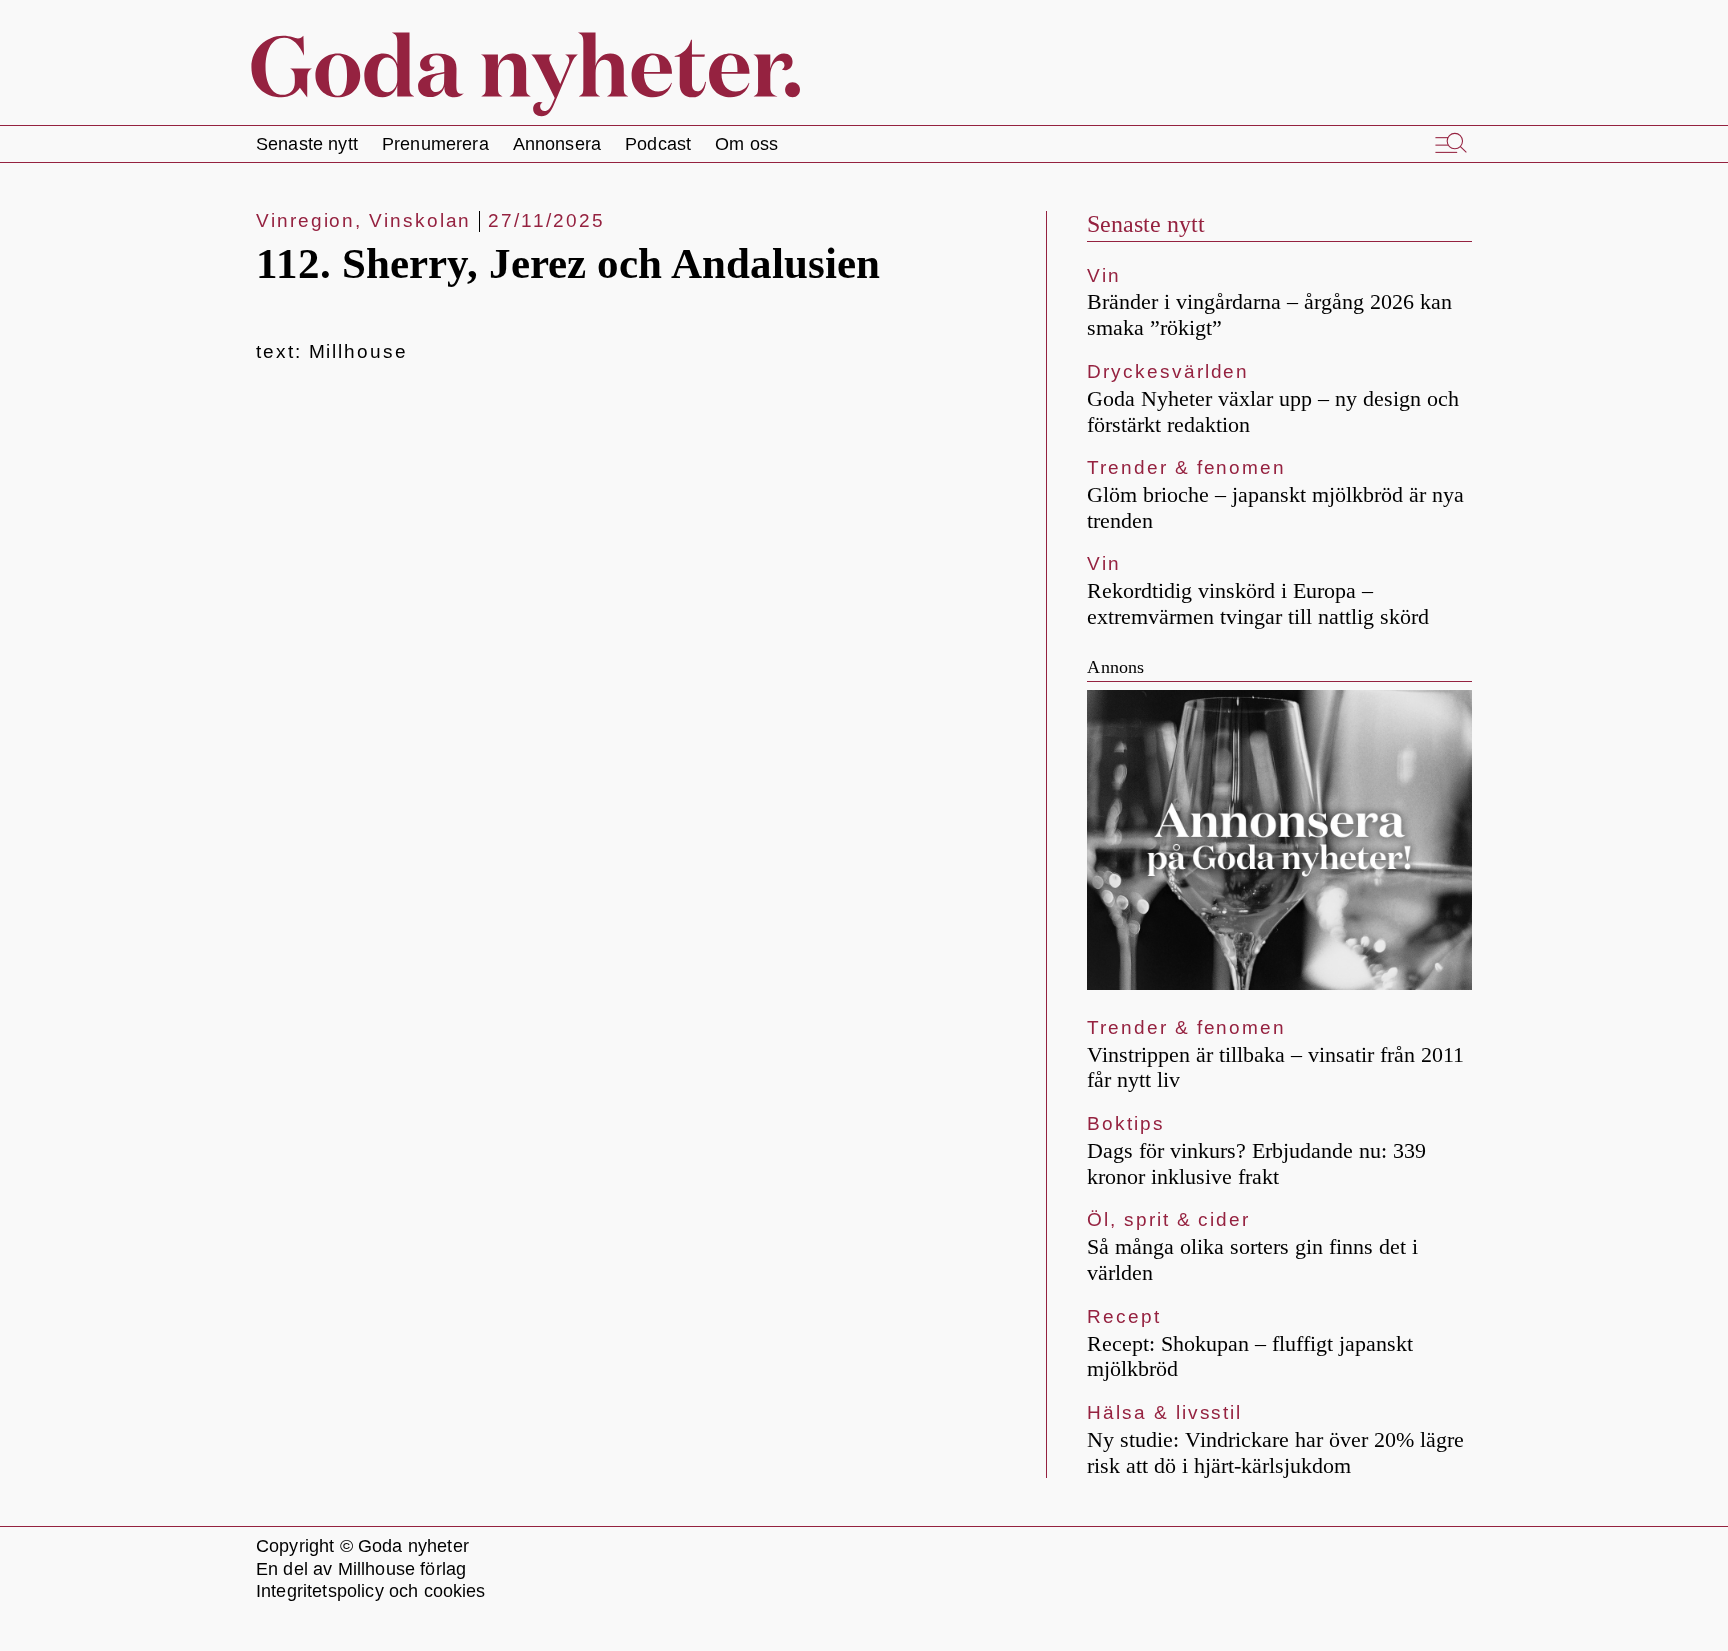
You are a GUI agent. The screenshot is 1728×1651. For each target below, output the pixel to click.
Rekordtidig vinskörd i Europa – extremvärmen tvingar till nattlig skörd (1258, 603)
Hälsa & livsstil (1164, 1412)
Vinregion (305, 220)
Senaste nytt (1146, 224)
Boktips (1125, 1123)
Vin (1104, 275)
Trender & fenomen (1186, 467)
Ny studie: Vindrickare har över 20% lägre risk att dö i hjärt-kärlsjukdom (1275, 1452)
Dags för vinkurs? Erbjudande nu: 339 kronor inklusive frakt (1256, 1163)
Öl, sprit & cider (1168, 1219)
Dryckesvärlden (1168, 371)
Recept (1124, 1316)
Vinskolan (420, 220)
